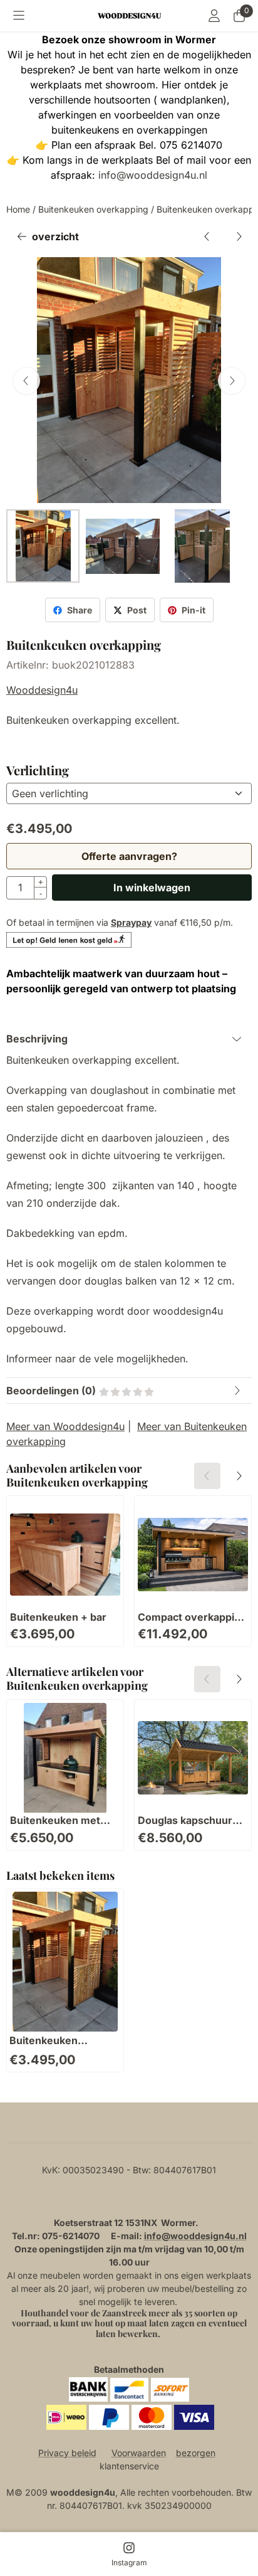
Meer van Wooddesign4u (65, 1426)
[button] (19, 16)
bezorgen (196, 2453)
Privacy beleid (67, 2453)
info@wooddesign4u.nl (153, 175)
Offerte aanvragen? (129, 856)
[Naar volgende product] (239, 236)
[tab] (129, 1039)
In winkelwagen (152, 888)
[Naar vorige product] (207, 236)
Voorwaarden (139, 2453)
